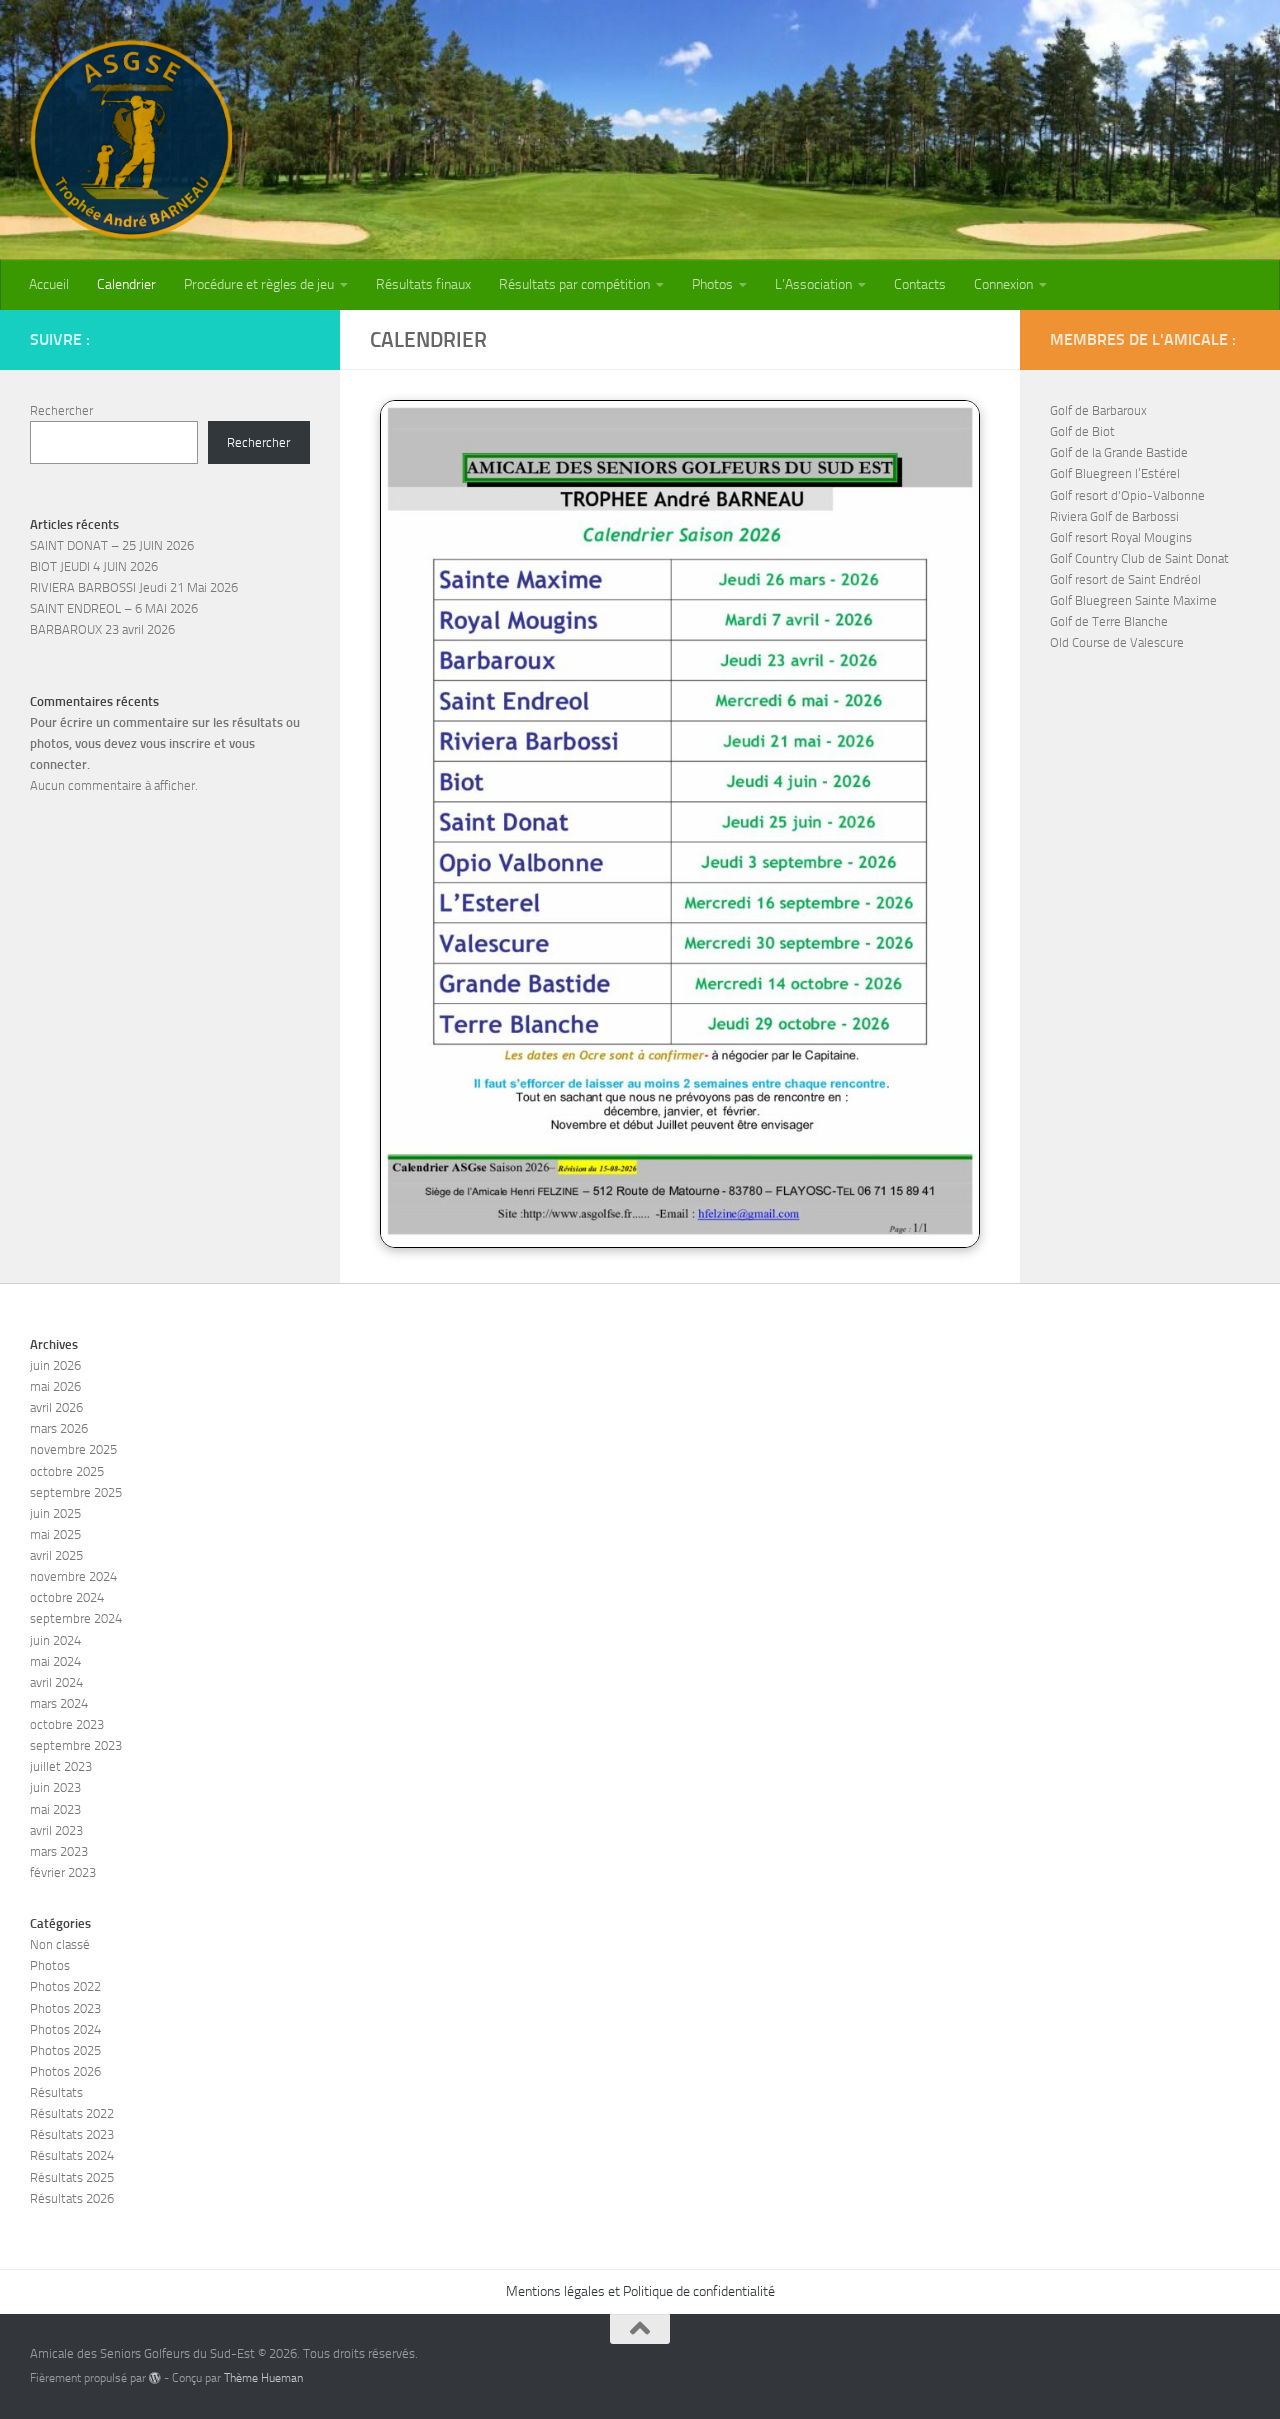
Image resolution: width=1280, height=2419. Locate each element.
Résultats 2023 (72, 2134)
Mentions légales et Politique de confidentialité (640, 2291)
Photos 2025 (65, 2050)
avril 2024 (56, 1682)
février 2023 (63, 1872)
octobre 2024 (67, 1597)
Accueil (49, 284)
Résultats (56, 2092)
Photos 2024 (65, 2029)
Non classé (60, 1944)
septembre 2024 (76, 1618)
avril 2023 (56, 1830)
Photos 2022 (65, 1986)
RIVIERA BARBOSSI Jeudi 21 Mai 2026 (134, 587)
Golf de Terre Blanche (1109, 621)
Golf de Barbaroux (1098, 410)
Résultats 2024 (72, 2155)
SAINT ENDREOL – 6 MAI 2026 (114, 608)
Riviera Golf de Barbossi (1114, 516)
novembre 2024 (73, 1576)
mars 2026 (59, 1428)
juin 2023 (55, 1787)
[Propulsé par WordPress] (155, 2378)
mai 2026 (55, 1386)
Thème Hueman (263, 2378)
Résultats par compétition (574, 284)
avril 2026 (56, 1407)
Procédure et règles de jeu (259, 284)
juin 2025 (55, 1513)
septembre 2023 (76, 1745)
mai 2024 (55, 1661)
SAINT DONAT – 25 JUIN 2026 (112, 545)
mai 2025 (55, 1534)
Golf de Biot (1082, 431)
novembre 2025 (73, 1449)
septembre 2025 (76, 1492)
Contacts (920, 284)
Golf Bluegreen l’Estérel (1115, 473)
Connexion (1003, 284)
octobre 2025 (67, 1471)
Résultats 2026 (72, 2198)
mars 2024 (59, 1703)
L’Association (813, 284)
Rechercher (61, 410)
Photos (712, 284)
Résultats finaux (423, 284)
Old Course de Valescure (1117, 642)
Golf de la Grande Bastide (1119, 452)
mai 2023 (55, 1809)
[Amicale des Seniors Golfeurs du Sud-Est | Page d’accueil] (131, 140)
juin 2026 (55, 1365)
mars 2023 (59, 1851)
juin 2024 (55, 1640)
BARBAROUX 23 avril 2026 (102, 629)
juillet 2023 (61, 1766)
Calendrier (126, 284)
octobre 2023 (67, 1724)
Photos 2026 (65, 2071)
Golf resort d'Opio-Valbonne (1127, 495)
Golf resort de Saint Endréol (1125, 579)
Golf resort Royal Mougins (1121, 537)
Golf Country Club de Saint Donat (1139, 558)
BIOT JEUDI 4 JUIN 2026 (94, 566)
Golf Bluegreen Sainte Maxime (1133, 600)
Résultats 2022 (72, 2113)
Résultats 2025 (72, 2177)
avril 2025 (56, 1555)
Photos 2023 (65, 2008)
